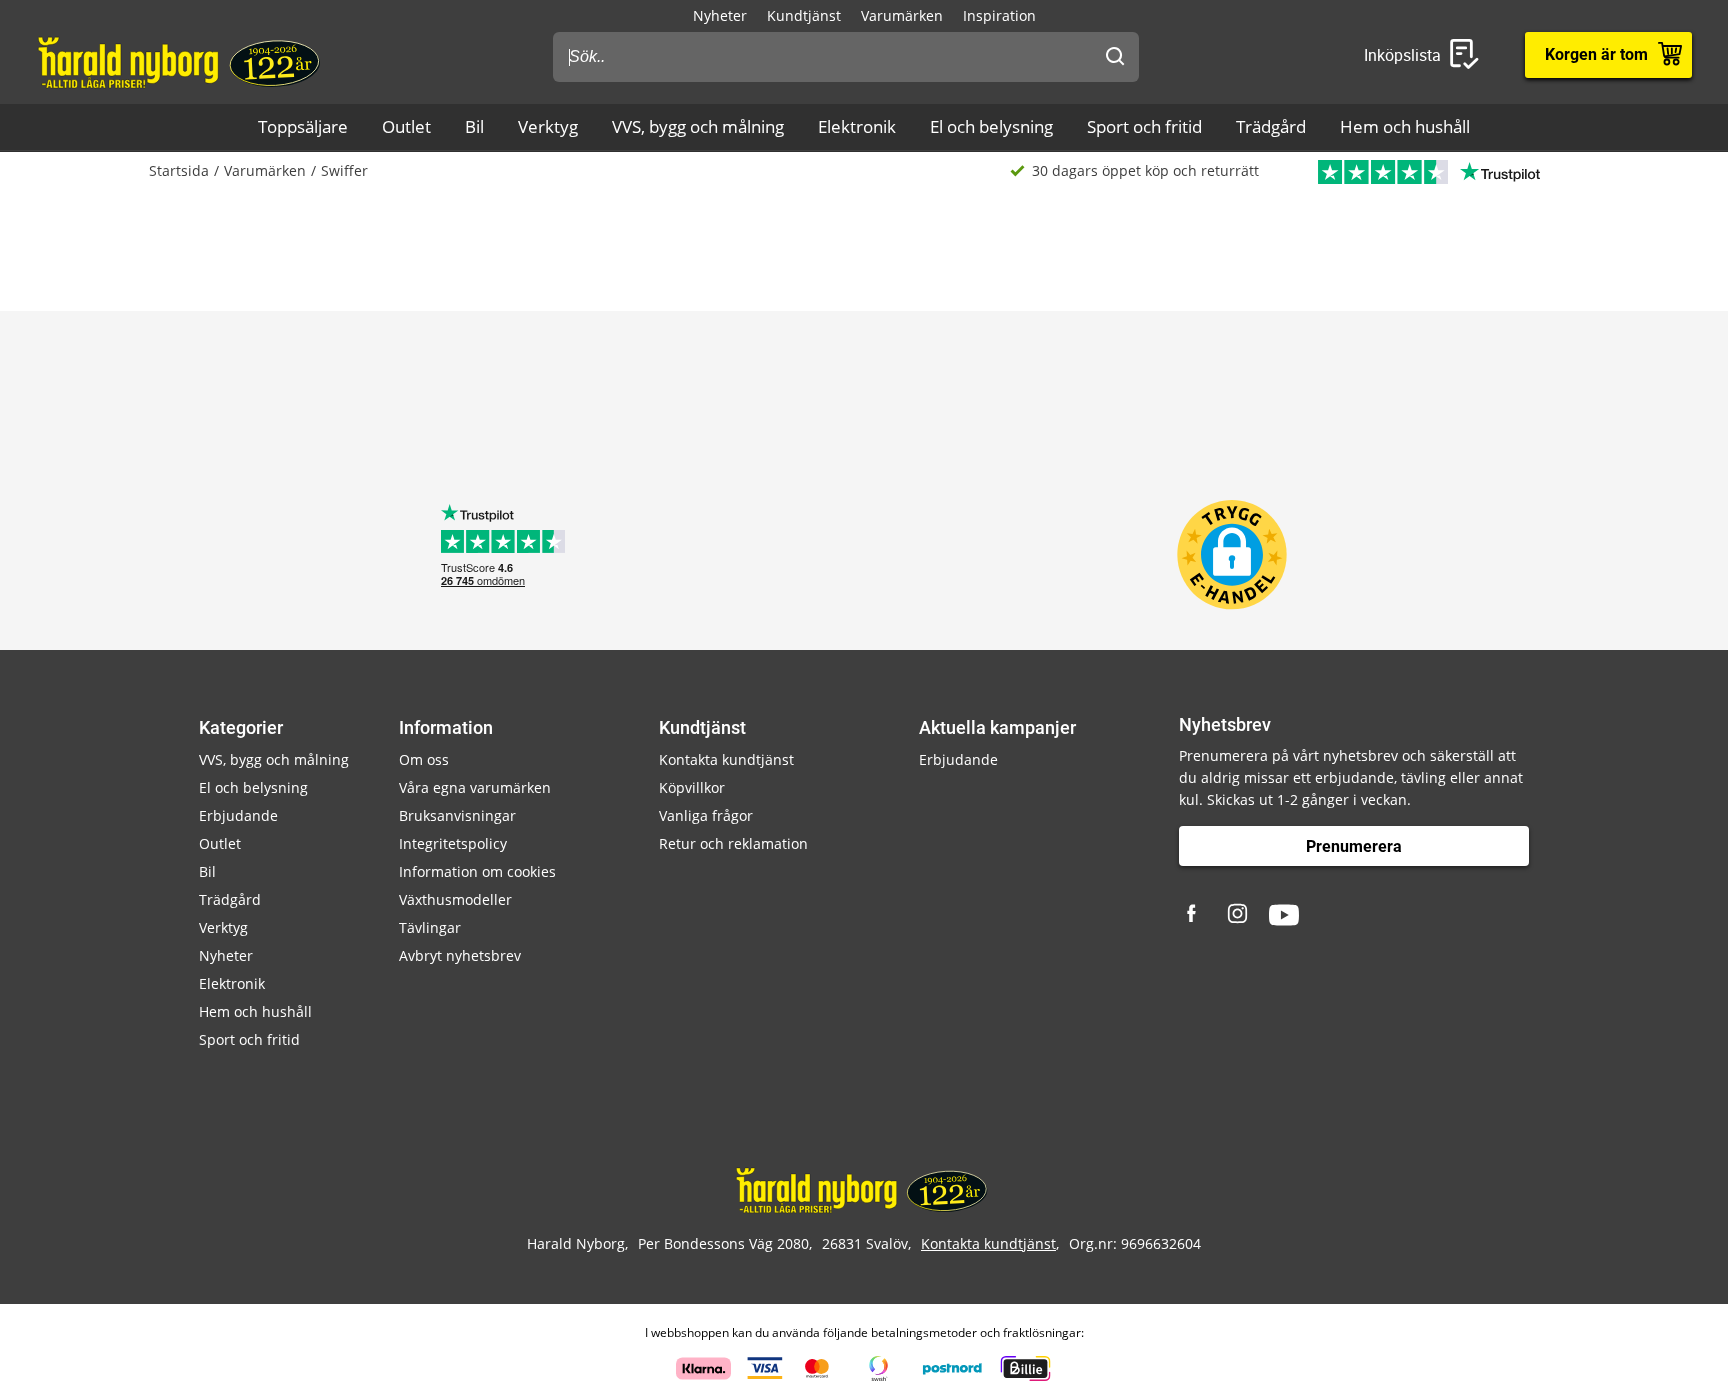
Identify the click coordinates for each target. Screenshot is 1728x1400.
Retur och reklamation (733, 843)
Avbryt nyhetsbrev (460, 955)
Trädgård (1271, 126)
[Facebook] (1194, 915)
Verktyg (548, 126)
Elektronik (857, 126)
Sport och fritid (1144, 126)
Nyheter (720, 15)
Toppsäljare (303, 126)
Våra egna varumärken (475, 787)
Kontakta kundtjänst (726, 759)
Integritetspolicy (453, 843)
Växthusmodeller (455, 899)
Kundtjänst (804, 15)
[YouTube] (1284, 915)
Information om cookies (477, 871)
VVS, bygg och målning (698, 126)
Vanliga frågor (706, 815)
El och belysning (991, 126)
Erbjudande (238, 815)
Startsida (179, 170)
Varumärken (902, 15)
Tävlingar (430, 927)
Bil (474, 126)
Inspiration (999, 15)
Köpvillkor (692, 787)
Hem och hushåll (1405, 126)
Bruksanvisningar (457, 815)
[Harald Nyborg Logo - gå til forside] (181, 61)
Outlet (406, 126)
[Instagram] (1239, 915)
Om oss (424, 759)
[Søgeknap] (1115, 57)
